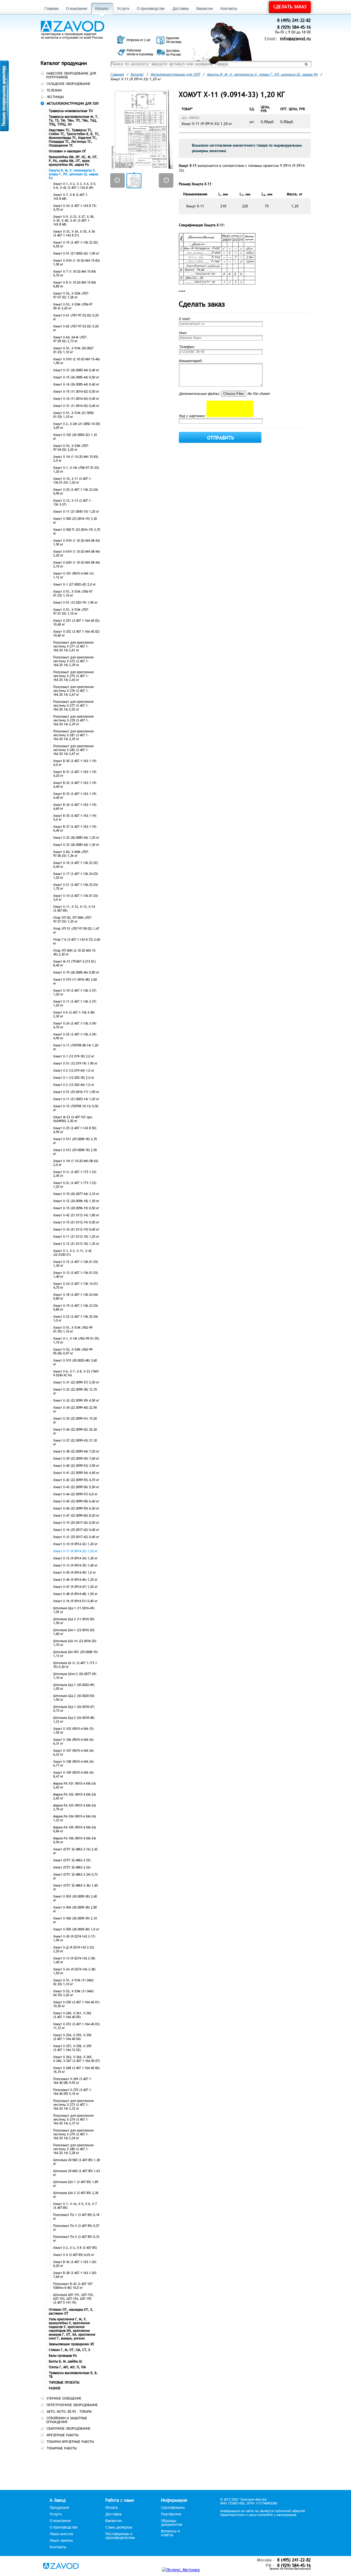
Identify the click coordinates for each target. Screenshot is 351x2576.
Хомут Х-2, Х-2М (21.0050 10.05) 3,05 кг (77, 426)
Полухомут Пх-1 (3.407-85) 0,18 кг (76, 2217)
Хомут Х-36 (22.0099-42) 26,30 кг (75, 1431)
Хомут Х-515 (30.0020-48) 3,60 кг (75, 1362)
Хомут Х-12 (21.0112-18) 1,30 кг (76, 1244)
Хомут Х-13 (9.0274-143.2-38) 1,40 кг (74, 1960)
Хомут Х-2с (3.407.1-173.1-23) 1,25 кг (75, 1185)
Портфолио (171, 2514)
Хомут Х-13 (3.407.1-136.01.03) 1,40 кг (76, 1275)
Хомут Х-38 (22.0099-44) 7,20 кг (76, 1451)
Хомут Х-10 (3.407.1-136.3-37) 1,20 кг (75, 992)
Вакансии (205, 9)
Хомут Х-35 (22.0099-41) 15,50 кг (75, 1420)
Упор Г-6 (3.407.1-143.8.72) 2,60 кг (77, 942)
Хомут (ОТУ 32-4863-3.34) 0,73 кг (75, 1876)
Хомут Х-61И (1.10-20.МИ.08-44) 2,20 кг (77, 554)
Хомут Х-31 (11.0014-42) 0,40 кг (76, 406)
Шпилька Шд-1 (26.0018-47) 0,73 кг (74, 1709)
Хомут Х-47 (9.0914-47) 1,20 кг (75, 1587)
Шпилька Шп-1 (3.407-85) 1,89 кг (76, 2184)
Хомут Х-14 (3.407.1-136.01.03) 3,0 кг (76, 898)
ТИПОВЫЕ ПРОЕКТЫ (64, 2383)
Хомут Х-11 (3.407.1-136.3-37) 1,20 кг (75, 1003)
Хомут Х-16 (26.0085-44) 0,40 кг (76, 384)
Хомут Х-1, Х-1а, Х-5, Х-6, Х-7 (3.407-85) (75, 2206)
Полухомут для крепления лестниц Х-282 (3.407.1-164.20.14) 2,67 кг (73, 750)
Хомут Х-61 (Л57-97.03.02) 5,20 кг (76, 317)
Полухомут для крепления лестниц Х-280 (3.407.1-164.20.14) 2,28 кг (73, 2149)
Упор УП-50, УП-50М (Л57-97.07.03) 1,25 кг (73, 920)
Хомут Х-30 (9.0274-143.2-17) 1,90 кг (74, 1938)
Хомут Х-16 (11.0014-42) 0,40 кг (76, 399)
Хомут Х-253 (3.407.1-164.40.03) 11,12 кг (76, 2026)
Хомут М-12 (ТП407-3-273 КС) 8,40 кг (75, 963)
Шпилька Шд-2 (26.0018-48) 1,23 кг (74, 1720)
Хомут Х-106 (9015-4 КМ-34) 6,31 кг (73, 1742)
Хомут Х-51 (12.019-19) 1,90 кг (75, 1063)
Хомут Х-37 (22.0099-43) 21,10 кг (75, 1442)
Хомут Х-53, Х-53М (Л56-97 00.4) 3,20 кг (73, 306)
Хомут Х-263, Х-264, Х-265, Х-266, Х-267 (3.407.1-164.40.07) (77, 2059)
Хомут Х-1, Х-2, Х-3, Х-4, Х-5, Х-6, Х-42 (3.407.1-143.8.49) (75, 186)
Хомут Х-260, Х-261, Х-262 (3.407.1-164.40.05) (72, 2015)
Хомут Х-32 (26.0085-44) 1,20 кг (76, 838)
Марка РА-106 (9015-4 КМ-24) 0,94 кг (75, 1840)
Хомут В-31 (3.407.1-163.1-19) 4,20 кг (75, 774)
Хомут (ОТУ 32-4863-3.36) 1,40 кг (75, 1887)
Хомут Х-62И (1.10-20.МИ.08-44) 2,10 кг (77, 564)
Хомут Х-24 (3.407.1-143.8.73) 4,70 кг (75, 208)
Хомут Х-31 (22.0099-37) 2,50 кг (76, 1382)
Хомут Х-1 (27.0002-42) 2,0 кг (75, 584)
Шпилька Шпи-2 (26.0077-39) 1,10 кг (75, 1676)
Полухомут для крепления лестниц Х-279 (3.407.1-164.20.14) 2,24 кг (73, 2134)
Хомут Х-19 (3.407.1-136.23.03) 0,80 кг (76, 1308)
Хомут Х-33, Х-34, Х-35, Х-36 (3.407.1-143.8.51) (74, 233)
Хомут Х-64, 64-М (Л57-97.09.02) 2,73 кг (70, 339)
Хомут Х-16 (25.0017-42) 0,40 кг (76, 1530)
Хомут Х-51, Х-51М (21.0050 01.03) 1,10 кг (73, 415)
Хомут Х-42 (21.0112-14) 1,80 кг (76, 1215)
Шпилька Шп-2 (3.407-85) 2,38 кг (76, 2195)
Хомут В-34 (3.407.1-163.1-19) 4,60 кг (75, 807)
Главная (51, 9)
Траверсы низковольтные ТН (71, 111)
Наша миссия (61, 2534)
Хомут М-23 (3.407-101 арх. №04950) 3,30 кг (73, 1119)
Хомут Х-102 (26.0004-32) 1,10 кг (75, 437)
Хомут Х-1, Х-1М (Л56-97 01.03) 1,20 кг (76, 470)
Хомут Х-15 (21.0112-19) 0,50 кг (76, 1222)
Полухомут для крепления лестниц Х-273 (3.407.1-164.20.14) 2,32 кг (73, 2105)
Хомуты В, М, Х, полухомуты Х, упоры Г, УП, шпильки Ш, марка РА (73, 174)
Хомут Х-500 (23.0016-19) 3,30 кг (75, 521)
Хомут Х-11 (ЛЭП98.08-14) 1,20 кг (76, 1047)
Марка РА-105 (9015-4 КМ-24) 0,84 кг (75, 1829)
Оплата (111, 2508)
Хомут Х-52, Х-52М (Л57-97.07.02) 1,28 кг (71, 295)
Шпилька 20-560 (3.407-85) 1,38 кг (77, 2162)
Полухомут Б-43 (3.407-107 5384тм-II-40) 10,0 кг (73, 2286)
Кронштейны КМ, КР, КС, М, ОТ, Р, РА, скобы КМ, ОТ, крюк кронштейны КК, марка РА (73, 161)
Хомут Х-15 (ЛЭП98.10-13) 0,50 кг (76, 1108)
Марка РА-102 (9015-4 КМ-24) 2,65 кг (75, 1796)
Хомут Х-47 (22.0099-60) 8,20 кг (76, 1516)
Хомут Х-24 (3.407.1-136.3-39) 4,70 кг (75, 1025)
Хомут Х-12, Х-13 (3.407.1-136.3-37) (72, 503)
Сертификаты (173, 2508)
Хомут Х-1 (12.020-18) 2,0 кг (74, 1078)
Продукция (59, 2508)
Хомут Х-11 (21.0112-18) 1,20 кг (76, 1237)
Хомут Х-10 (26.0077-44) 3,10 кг (76, 1194)
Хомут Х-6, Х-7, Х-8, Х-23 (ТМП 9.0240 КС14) (76, 1373)
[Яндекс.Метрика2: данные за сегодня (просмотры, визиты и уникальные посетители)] (181, 2570)
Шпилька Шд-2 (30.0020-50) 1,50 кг (74, 1698)
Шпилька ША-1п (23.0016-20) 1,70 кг (75, 1643)
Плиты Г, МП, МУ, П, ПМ (67, 2367)
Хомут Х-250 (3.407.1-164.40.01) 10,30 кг (76, 2004)
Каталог (102, 9)
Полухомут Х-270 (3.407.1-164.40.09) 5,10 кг (73, 2092)
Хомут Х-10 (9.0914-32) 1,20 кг (75, 1544)
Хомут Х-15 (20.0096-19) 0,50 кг (76, 1208)
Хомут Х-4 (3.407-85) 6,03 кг (74, 2255)
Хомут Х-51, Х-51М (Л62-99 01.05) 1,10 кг (73, 1330)
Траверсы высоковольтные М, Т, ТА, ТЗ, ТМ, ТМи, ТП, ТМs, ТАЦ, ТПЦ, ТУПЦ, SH (73, 121)
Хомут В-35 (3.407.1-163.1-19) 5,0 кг (75, 818)
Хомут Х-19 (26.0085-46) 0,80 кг (76, 972)
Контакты (229, 9)
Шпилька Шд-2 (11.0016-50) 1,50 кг (74, 1621)
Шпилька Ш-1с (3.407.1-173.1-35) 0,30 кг (76, 1665)
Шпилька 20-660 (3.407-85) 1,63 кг (77, 2173)
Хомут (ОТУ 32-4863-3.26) (72, 1867)
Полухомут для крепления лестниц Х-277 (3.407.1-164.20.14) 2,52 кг (73, 706)
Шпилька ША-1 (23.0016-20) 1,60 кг (74, 1632)
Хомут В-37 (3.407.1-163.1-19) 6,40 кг (75, 829)
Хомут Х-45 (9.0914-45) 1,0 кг (75, 1573)
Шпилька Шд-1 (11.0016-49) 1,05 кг (74, 1610)
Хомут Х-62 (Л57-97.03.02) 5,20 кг (76, 328)
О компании (77, 9)
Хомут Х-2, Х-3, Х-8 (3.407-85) (75, 2248)
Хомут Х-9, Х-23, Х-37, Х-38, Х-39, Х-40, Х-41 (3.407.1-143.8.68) (74, 221)
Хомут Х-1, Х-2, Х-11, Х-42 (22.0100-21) (72, 1253)
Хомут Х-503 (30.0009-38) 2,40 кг (75, 1898)
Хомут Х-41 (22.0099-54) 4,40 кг (76, 1473)
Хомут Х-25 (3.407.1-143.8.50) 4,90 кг (75, 1130)
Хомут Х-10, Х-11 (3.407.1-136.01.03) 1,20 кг (72, 481)
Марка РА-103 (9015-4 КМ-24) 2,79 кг (75, 1807)
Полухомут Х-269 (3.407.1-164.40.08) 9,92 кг (73, 2081)
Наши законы (61, 2541)
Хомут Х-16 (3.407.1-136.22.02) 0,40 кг (76, 865)
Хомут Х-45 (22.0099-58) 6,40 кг (76, 1501)
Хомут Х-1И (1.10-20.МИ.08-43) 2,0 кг (76, 1163)
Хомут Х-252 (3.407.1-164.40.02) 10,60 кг (76, 634)
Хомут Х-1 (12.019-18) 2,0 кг (74, 1056)
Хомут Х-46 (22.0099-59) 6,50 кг (76, 1508)
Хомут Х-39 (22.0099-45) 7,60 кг (76, 1459)
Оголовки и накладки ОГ (67, 151)
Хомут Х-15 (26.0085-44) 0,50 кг (76, 377)
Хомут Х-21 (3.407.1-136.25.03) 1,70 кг (76, 887)
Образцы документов (172, 2523)
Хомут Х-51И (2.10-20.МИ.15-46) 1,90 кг (77, 361)
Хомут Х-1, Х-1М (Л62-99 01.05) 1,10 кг (76, 1340)
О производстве (151, 9)
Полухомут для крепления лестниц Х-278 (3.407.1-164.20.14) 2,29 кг (73, 720)
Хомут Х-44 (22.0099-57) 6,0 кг (75, 1494)
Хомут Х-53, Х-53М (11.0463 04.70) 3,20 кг (73, 1993)
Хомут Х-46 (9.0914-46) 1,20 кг (75, 1580)
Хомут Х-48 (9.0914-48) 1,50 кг (75, 1594)
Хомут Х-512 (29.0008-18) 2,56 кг (75, 1152)
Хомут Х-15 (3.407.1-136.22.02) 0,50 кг (76, 244)
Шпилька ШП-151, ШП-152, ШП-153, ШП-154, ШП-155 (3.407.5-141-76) (73, 2299)
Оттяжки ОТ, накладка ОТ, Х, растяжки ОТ (71, 2312)
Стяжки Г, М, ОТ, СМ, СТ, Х (70, 2350)
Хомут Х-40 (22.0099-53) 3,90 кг (76, 1466)
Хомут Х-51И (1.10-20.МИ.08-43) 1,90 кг (77, 543)
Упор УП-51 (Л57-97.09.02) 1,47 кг (76, 931)
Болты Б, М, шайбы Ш (65, 2361)
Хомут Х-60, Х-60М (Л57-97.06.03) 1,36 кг (71, 854)
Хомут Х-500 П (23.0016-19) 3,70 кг (77, 532)
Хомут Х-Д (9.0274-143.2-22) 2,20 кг (74, 1949)
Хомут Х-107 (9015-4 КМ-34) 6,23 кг (73, 1753)
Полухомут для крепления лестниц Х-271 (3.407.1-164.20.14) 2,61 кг (73, 646)
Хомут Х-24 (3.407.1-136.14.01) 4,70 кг (76, 1286)
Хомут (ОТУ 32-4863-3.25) (72, 1860)
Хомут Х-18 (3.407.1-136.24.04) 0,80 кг (76, 1297)
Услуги (123, 9)
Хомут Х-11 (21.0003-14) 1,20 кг (76, 1099)
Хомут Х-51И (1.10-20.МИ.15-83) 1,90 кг (77, 263)
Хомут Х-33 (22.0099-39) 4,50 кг (76, 1400)
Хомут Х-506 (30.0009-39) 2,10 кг (75, 1920)
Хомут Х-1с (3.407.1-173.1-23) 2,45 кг (75, 1174)
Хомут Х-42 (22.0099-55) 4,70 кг (76, 1480)
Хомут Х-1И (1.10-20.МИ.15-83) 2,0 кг (76, 459)
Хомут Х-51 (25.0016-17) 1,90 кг (76, 1092)
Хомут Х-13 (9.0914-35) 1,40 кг (75, 1565)
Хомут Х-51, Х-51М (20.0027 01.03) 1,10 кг (73, 350)
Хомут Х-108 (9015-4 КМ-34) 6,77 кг (73, 1764)
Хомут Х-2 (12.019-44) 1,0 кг (74, 1071)
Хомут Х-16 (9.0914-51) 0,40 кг (75, 1601)
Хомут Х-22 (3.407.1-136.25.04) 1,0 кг (76, 1319)
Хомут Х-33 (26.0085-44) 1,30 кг (76, 845)
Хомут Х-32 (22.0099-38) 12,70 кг (75, 1391)
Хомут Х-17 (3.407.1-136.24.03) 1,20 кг (76, 876)
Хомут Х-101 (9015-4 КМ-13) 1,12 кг (73, 575)
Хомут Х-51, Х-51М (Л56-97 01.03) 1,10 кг (73, 594)
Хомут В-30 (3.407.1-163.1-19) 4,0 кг (75, 763)
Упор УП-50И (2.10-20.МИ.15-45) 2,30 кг (75, 952)
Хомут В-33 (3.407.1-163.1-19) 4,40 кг (75, 796)
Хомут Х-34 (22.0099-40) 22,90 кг (75, 1410)
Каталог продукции (64, 63)
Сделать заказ (290, 7)
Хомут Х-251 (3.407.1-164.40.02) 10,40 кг (76, 623)
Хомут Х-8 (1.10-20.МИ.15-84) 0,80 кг (75, 284)
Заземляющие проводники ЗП (71, 2344)
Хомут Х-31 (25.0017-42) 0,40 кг (76, 1537)
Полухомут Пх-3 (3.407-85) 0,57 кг (76, 2228)
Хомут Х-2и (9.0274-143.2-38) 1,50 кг (74, 1971)
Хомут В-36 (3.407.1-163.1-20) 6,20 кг (75, 2264)
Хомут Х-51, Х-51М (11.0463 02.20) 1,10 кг (73, 1982)
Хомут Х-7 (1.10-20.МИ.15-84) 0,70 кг (75, 273)
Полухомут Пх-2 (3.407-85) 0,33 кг (76, 2239)
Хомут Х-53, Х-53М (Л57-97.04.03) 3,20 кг (71, 448)
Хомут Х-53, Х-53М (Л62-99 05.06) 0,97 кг (73, 1351)
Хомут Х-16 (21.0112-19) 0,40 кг (76, 1229)
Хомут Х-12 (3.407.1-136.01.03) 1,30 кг (76, 1264)
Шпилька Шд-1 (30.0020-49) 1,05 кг (74, 1687)
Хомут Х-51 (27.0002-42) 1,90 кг (76, 253)
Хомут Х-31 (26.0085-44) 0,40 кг (76, 370)
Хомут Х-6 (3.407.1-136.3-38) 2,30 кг (74, 1014)
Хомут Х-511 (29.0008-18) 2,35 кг (75, 1141)
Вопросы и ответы (170, 2533)
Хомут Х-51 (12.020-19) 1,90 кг (75, 603)
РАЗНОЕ (55, 2388)
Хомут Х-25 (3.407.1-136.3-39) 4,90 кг (75, 1036)
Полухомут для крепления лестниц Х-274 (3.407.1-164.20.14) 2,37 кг (73, 2119)
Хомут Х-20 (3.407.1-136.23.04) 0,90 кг (76, 492)
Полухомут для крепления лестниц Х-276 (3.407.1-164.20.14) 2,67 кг (73, 691)
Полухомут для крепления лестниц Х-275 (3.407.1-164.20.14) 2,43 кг (73, 676)
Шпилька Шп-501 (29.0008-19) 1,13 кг (75, 1654)
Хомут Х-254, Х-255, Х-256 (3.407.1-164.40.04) (72, 2037)
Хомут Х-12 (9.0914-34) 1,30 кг (75, 1558)
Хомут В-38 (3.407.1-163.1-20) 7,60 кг (75, 2275)
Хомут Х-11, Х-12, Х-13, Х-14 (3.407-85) (74, 909)
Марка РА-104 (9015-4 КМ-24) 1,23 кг (75, 1818)
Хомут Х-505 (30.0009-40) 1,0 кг (76, 1929)
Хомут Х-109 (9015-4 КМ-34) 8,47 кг (73, 1775)
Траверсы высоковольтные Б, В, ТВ (73, 2375)
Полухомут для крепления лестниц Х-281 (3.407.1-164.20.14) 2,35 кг (73, 735)
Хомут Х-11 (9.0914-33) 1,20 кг (75, 1551)
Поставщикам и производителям (120, 2536)
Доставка (181, 9)
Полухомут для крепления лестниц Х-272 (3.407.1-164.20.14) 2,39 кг (73, 661)
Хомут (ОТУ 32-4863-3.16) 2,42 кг (75, 1851)
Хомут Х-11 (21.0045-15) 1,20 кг (76, 512)
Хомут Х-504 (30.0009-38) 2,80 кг (75, 1909)
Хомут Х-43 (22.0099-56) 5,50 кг (76, 1487)
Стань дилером (119, 2527)
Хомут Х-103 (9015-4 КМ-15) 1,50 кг (73, 1731)
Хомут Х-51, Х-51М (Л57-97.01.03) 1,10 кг (71, 612)
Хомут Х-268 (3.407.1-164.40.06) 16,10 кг (76, 2070)
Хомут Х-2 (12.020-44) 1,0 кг (74, 1085)
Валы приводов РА (63, 2356)
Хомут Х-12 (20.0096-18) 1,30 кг (76, 1201)
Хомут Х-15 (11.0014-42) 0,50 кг (76, 392)
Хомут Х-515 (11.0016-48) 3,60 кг (75, 982)
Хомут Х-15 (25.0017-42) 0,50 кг (76, 1523)
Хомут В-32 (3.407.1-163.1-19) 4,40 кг (75, 785)
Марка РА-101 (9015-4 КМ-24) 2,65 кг (75, 1785)
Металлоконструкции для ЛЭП (175, 75)
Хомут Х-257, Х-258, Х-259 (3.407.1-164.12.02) (72, 2048)
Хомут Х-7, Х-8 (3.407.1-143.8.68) (71, 197)
